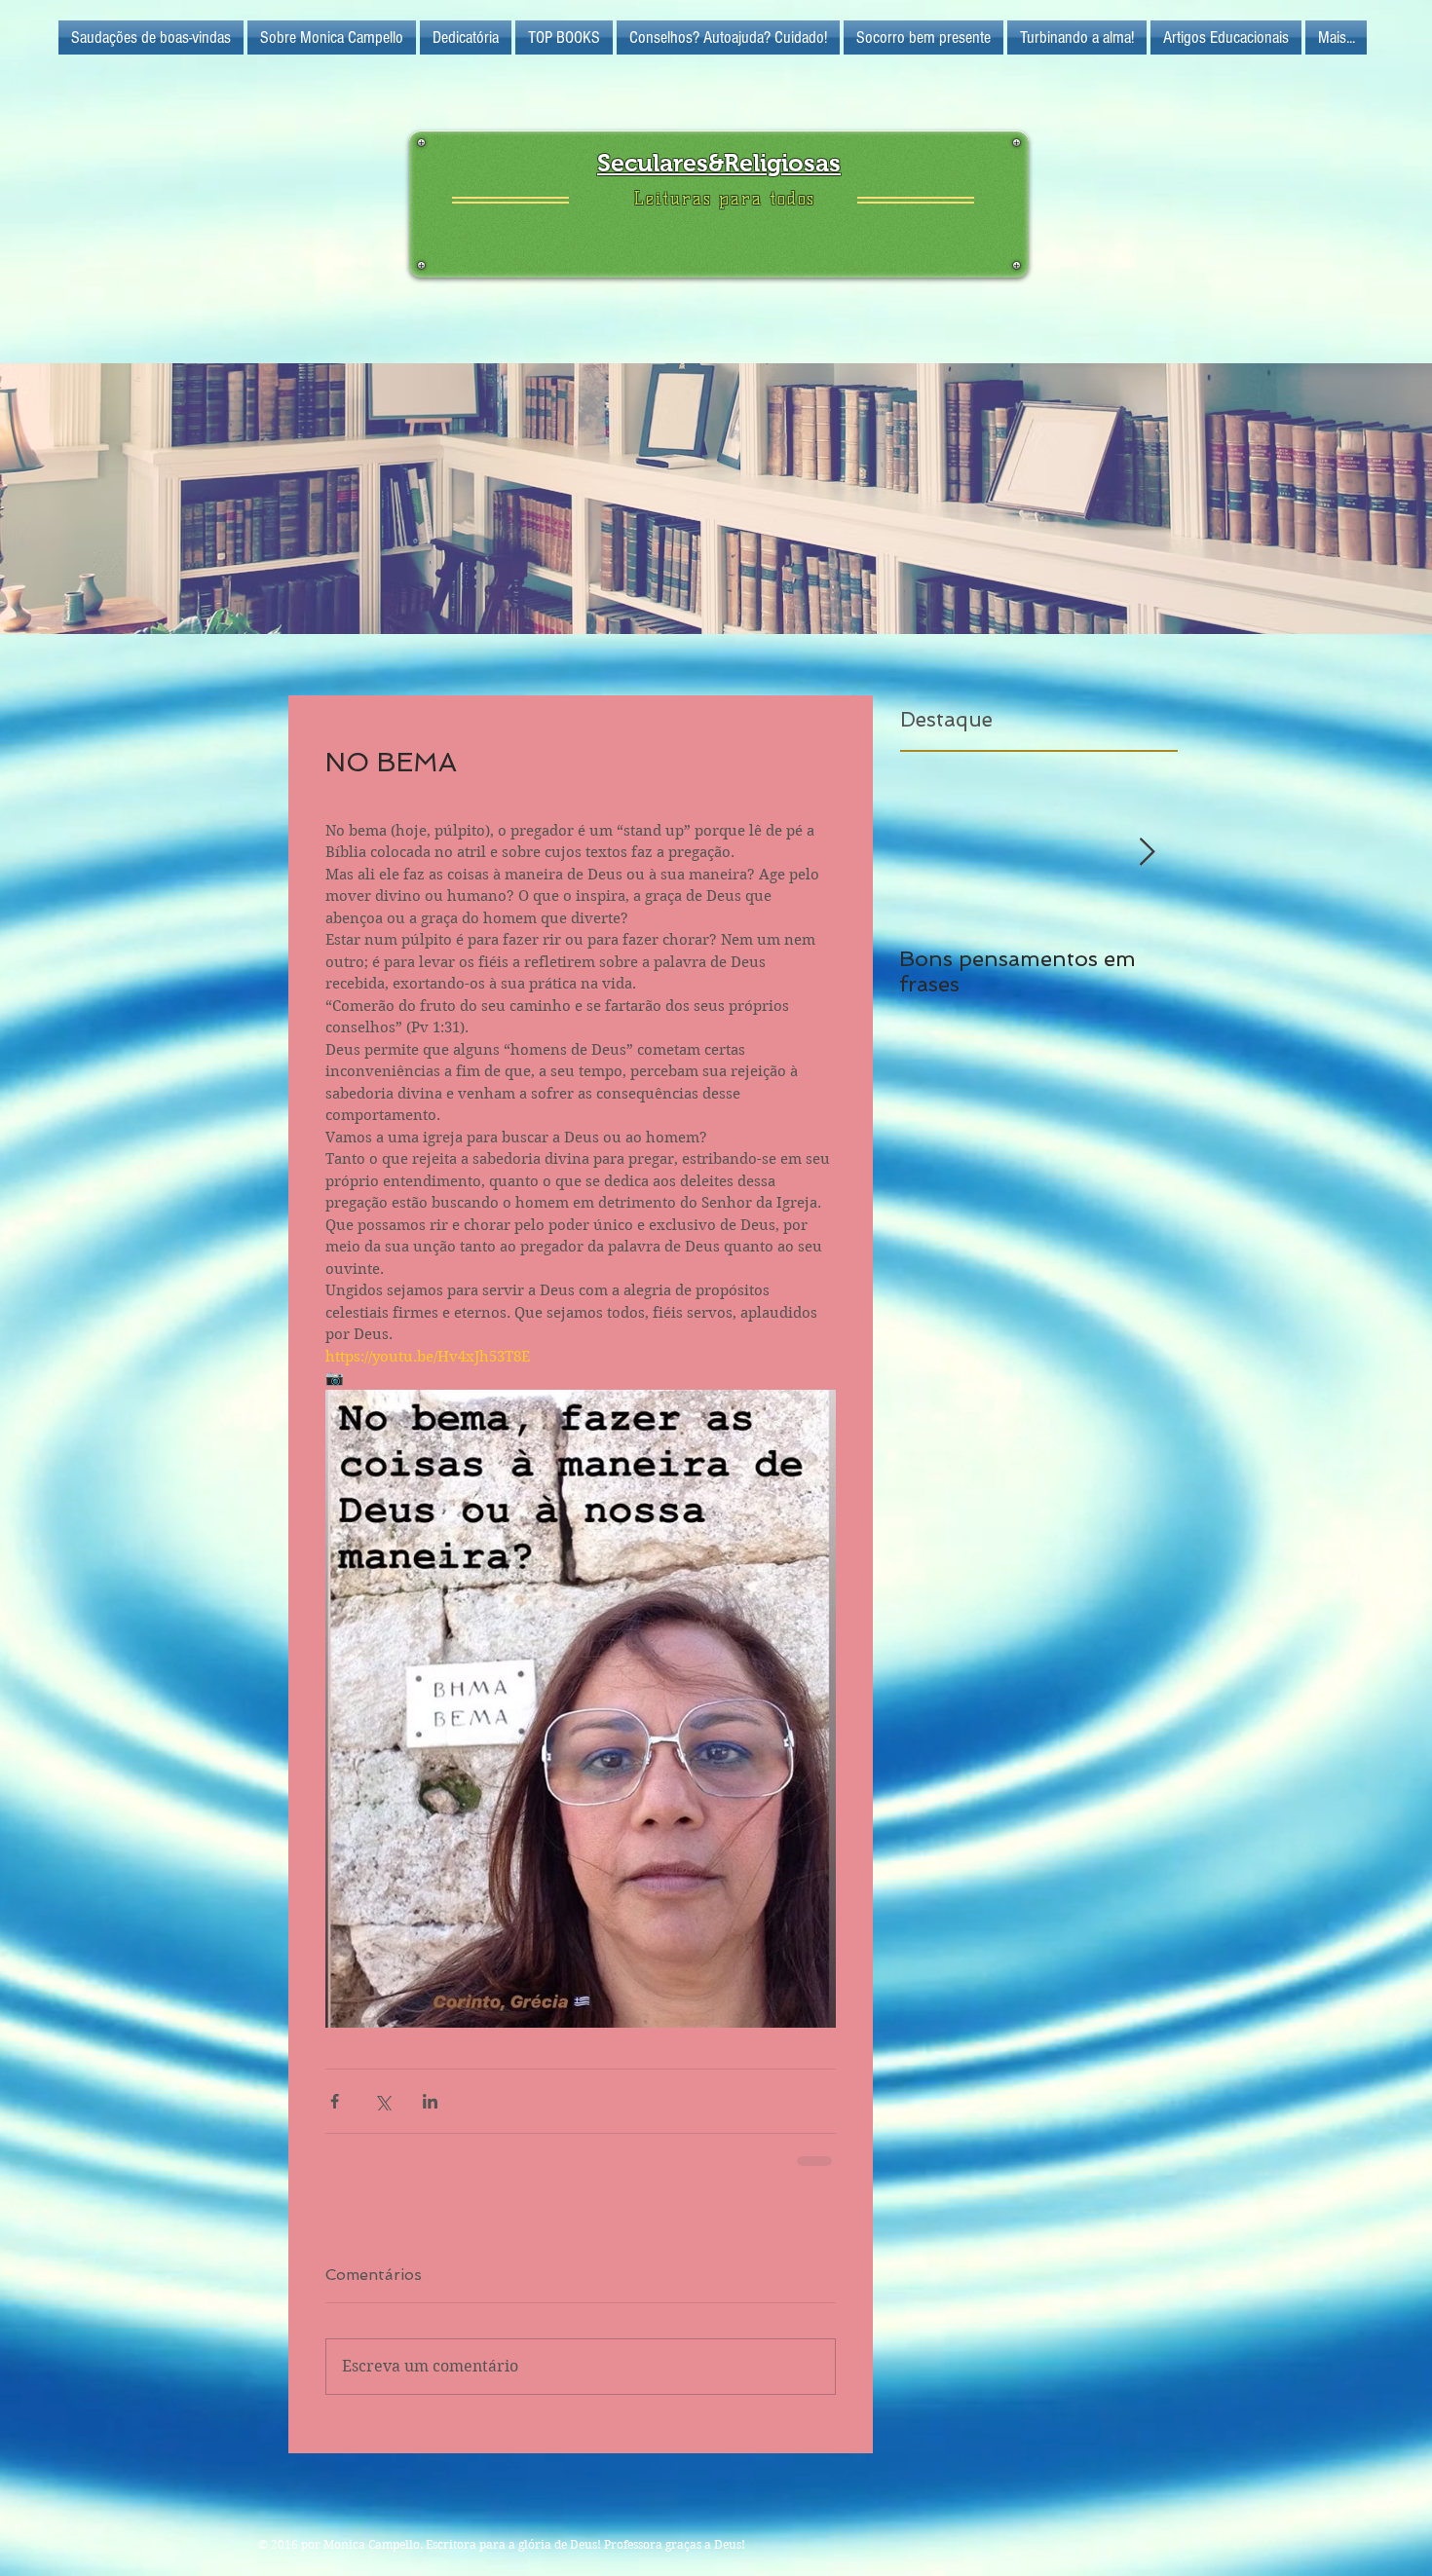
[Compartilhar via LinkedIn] (430, 2101)
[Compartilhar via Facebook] (335, 2101)
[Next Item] (1147, 853)
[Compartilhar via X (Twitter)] (382, 2101)
